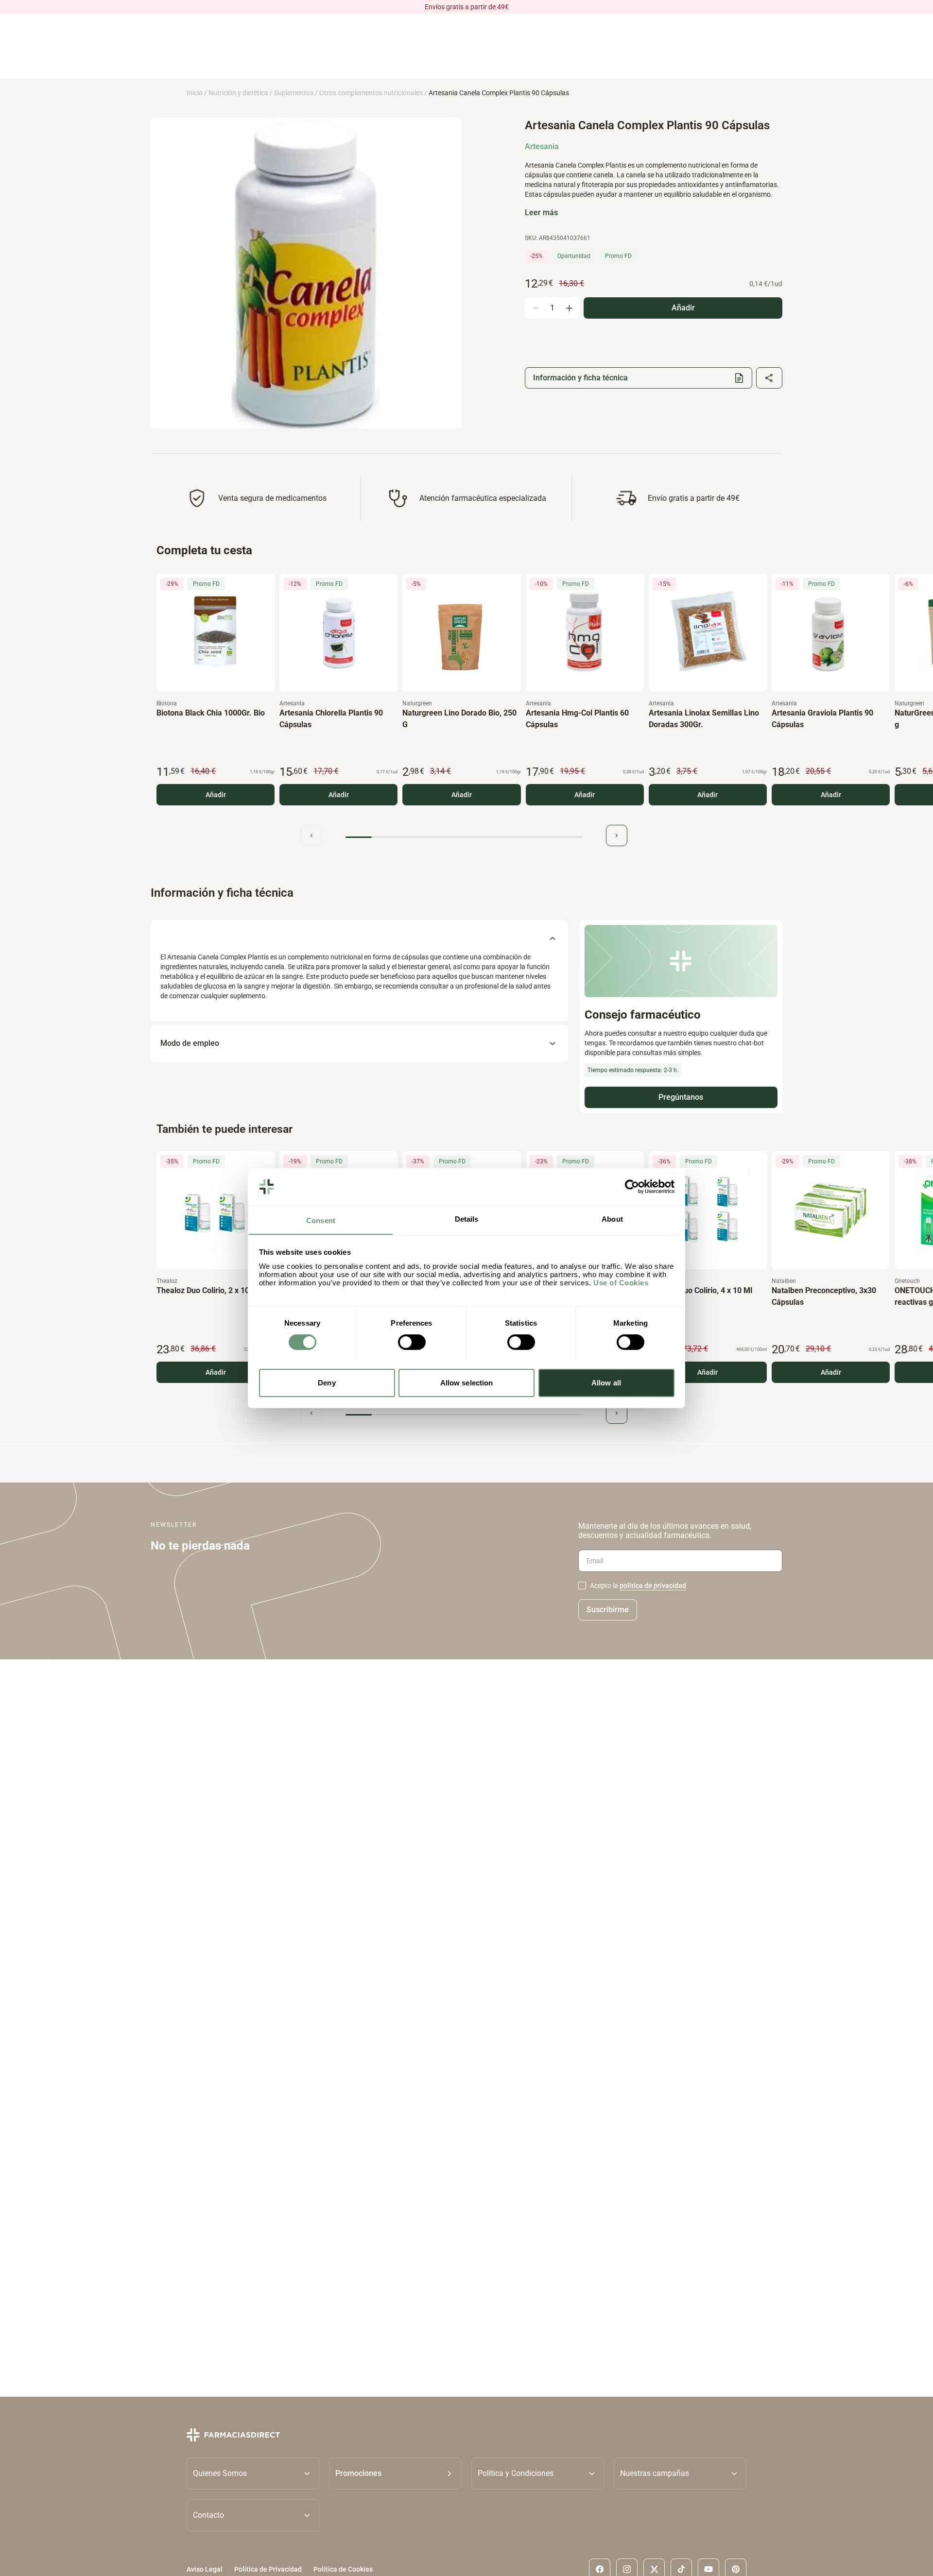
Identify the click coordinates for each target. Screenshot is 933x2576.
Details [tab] (467, 1219)
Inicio (195, 93)
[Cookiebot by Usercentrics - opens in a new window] (632, 1187)
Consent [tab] (321, 1220)
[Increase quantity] (569, 308)
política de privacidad (653, 1586)
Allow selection (467, 1382)
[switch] (412, 1342)
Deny (327, 1382)
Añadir (216, 795)
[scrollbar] (464, 837)
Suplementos (294, 93)
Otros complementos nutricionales (371, 93)
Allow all (606, 1382)
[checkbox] (582, 1586)
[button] (395, 2473)
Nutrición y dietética (238, 93)
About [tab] (612, 1219)
